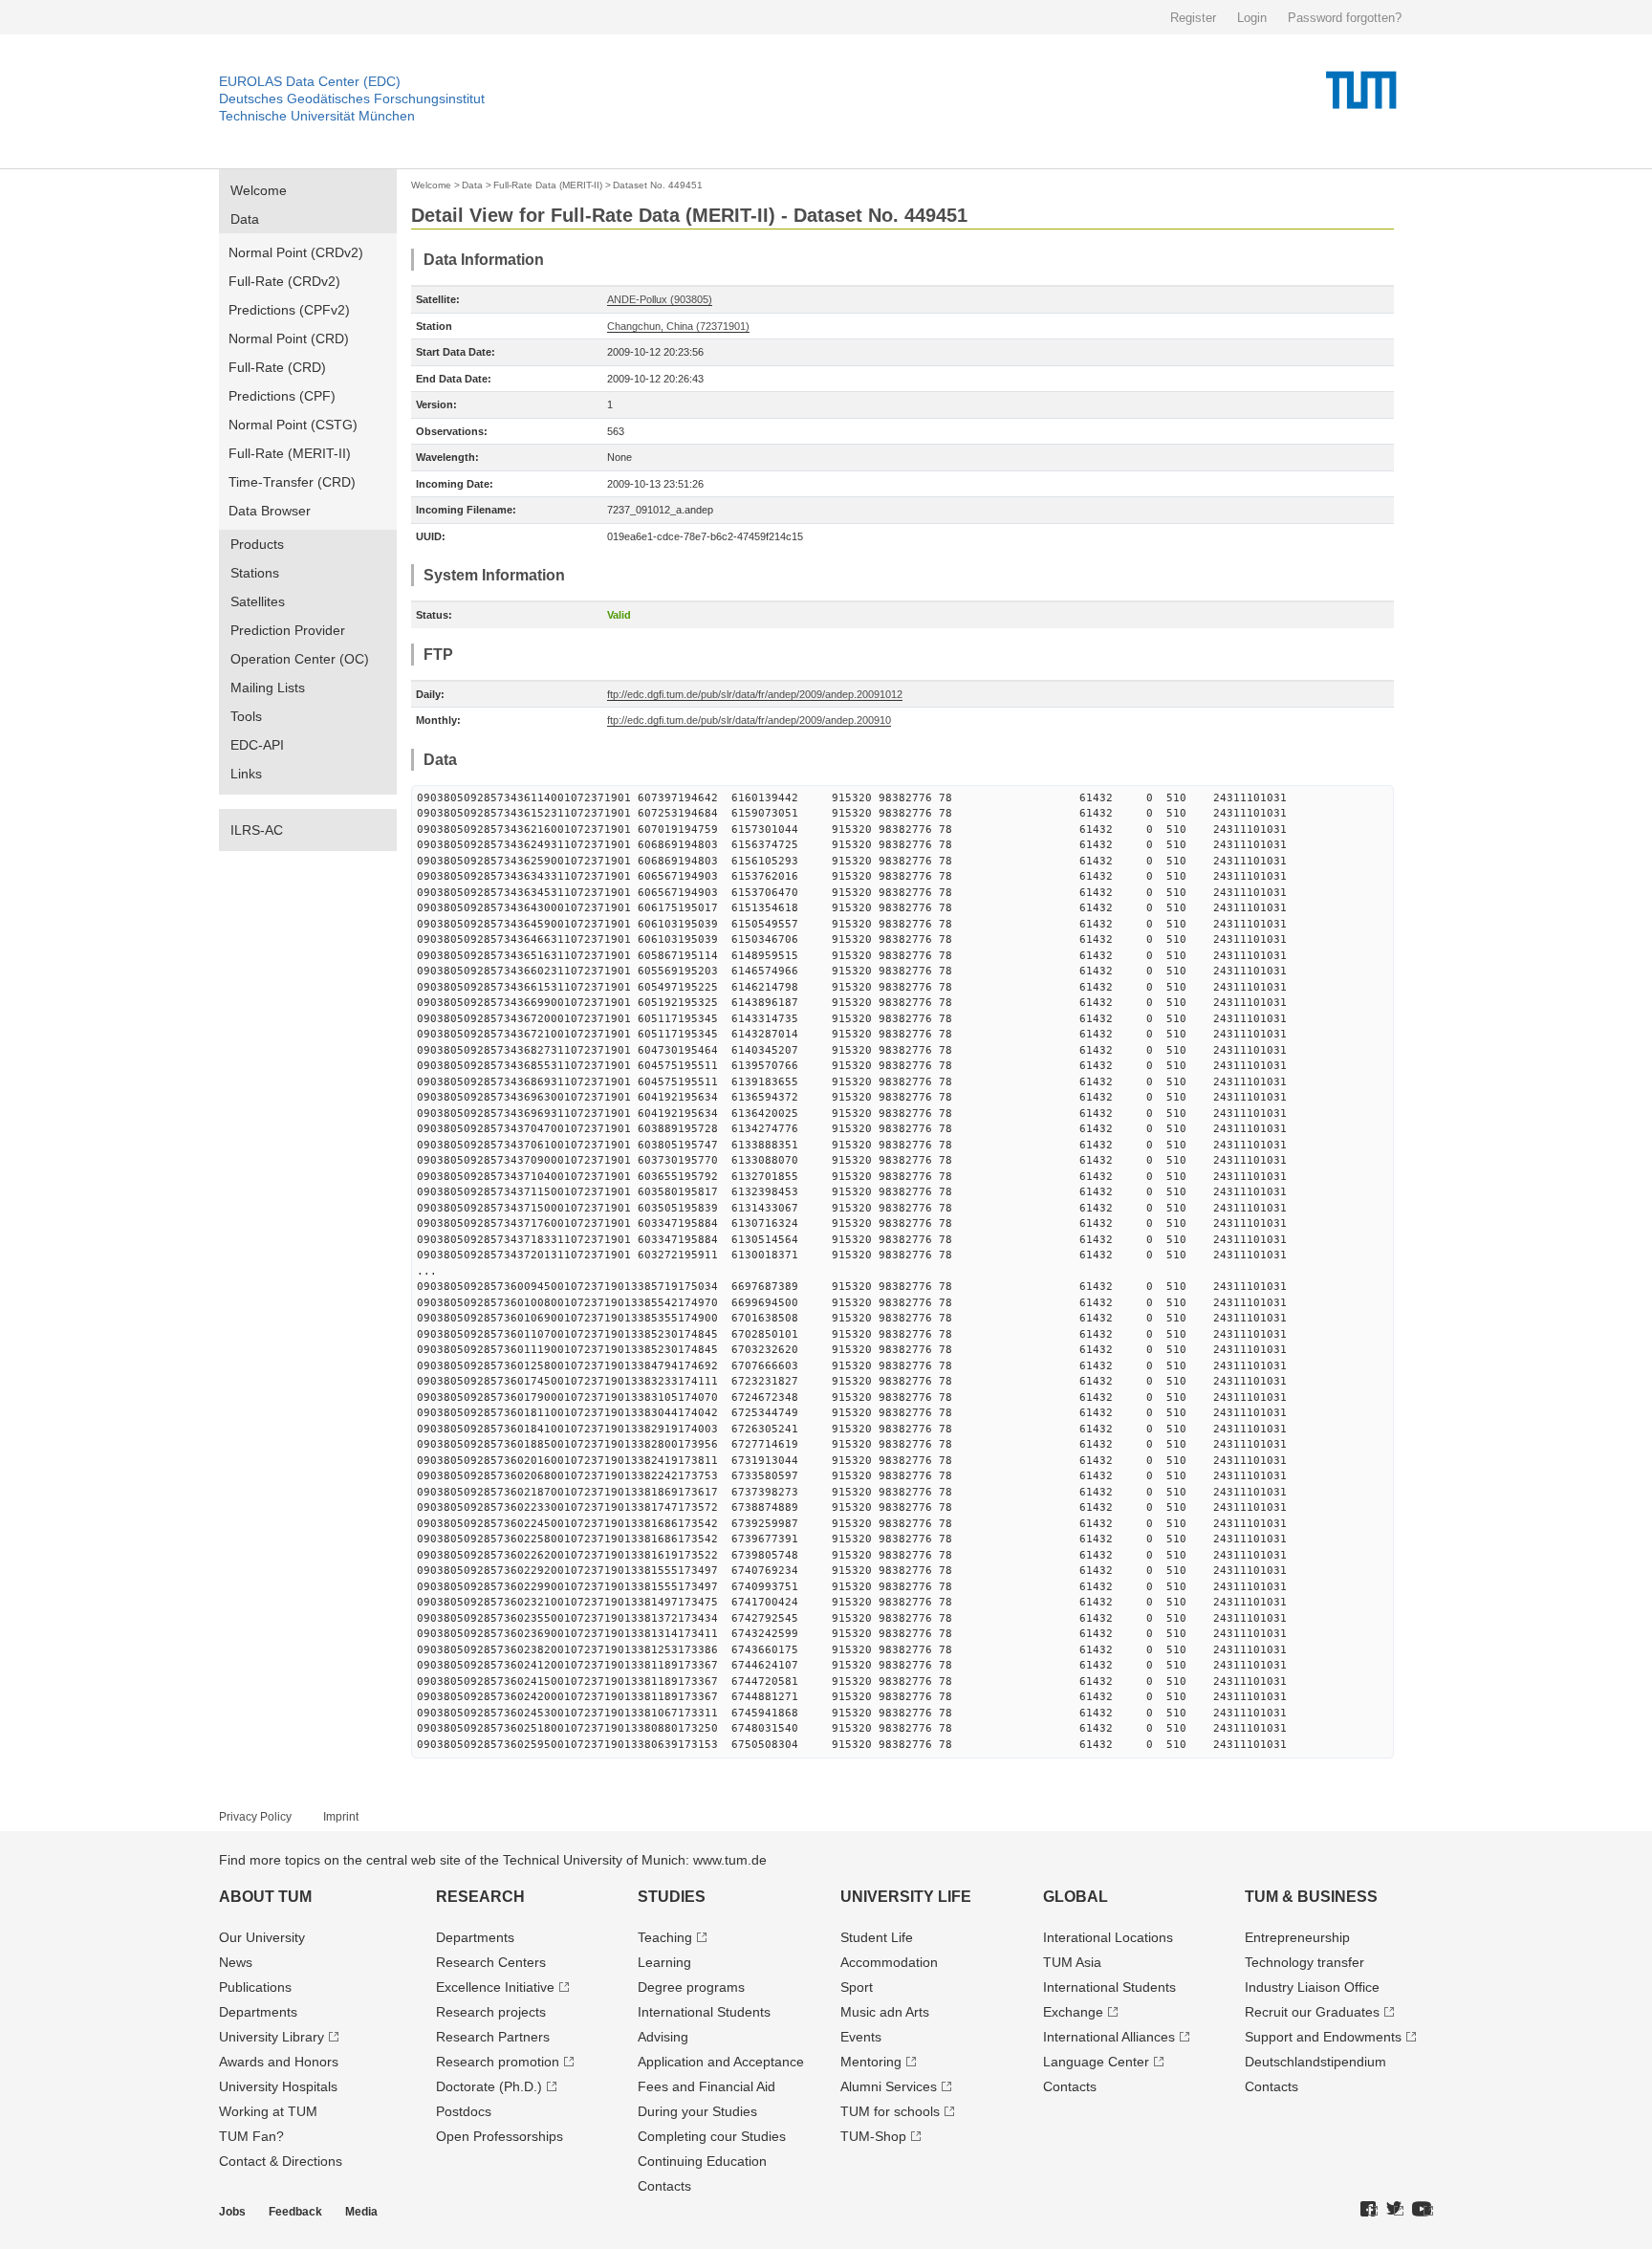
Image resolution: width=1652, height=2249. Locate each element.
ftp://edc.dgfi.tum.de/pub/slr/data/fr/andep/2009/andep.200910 (749, 720)
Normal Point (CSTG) (293, 425)
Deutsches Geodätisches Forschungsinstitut (352, 98)
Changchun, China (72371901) (678, 326)
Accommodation (889, 1962)
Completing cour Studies (712, 2136)
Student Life (877, 1937)
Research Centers (491, 1962)
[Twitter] (1395, 2210)
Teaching (665, 1937)
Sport (857, 1987)
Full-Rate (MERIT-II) (290, 453)
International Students (704, 2012)
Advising (663, 2037)
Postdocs (464, 2111)
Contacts (664, 2186)
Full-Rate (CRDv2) (284, 281)
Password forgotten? (1345, 18)
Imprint (341, 1817)
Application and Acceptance (721, 2062)
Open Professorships (500, 2136)
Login (1252, 18)
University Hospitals (278, 2086)
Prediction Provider (288, 630)
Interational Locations (1108, 1937)
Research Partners (493, 2037)
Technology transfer (1304, 1962)
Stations (255, 573)
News (236, 1962)
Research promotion (498, 2062)
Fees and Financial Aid (706, 2086)
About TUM (265, 1897)
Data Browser (270, 511)
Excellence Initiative (495, 1987)
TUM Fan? (251, 2136)
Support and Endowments (1323, 2037)
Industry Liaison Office (1312, 1987)
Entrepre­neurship (1297, 1937)
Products (257, 544)
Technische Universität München (317, 116)
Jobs (232, 2212)
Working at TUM (268, 2111)
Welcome (259, 190)
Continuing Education (702, 2161)
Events (861, 2037)
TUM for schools (890, 2111)
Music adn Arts (885, 2012)
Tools (246, 716)
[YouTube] (1423, 2210)
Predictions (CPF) (282, 396)
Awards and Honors (279, 2062)
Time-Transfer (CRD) (292, 482)
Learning (664, 1962)
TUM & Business (1311, 1897)
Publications (255, 1987)
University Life (906, 1897)
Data (245, 219)
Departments (258, 2012)
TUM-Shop (873, 2136)
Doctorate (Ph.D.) (489, 2086)
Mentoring (871, 2062)
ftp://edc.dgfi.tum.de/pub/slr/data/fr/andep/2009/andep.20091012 (755, 694)
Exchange (1073, 2012)
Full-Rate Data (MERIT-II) (548, 185)
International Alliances (1109, 2037)
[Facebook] (1369, 2210)
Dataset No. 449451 (658, 185)
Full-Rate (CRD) (277, 367)
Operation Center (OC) (300, 659)
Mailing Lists (268, 688)
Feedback (295, 2212)
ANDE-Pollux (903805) (660, 299)
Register (1193, 18)
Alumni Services (889, 2086)
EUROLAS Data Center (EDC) (310, 81)
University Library (272, 2037)
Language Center (1096, 2062)
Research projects (491, 2012)
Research (480, 1897)
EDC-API (257, 745)
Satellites (258, 601)
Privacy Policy (255, 1817)
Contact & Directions (281, 2161)
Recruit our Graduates (1312, 2012)
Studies (672, 1897)
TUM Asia (1072, 1962)
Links (246, 774)
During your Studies (697, 2111)
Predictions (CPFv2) (289, 310)
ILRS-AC (257, 830)
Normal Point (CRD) (289, 338)
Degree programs (691, 1987)
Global (1076, 1897)
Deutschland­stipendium (1315, 2062)
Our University (262, 1937)
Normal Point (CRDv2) (296, 252)
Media (361, 2212)
